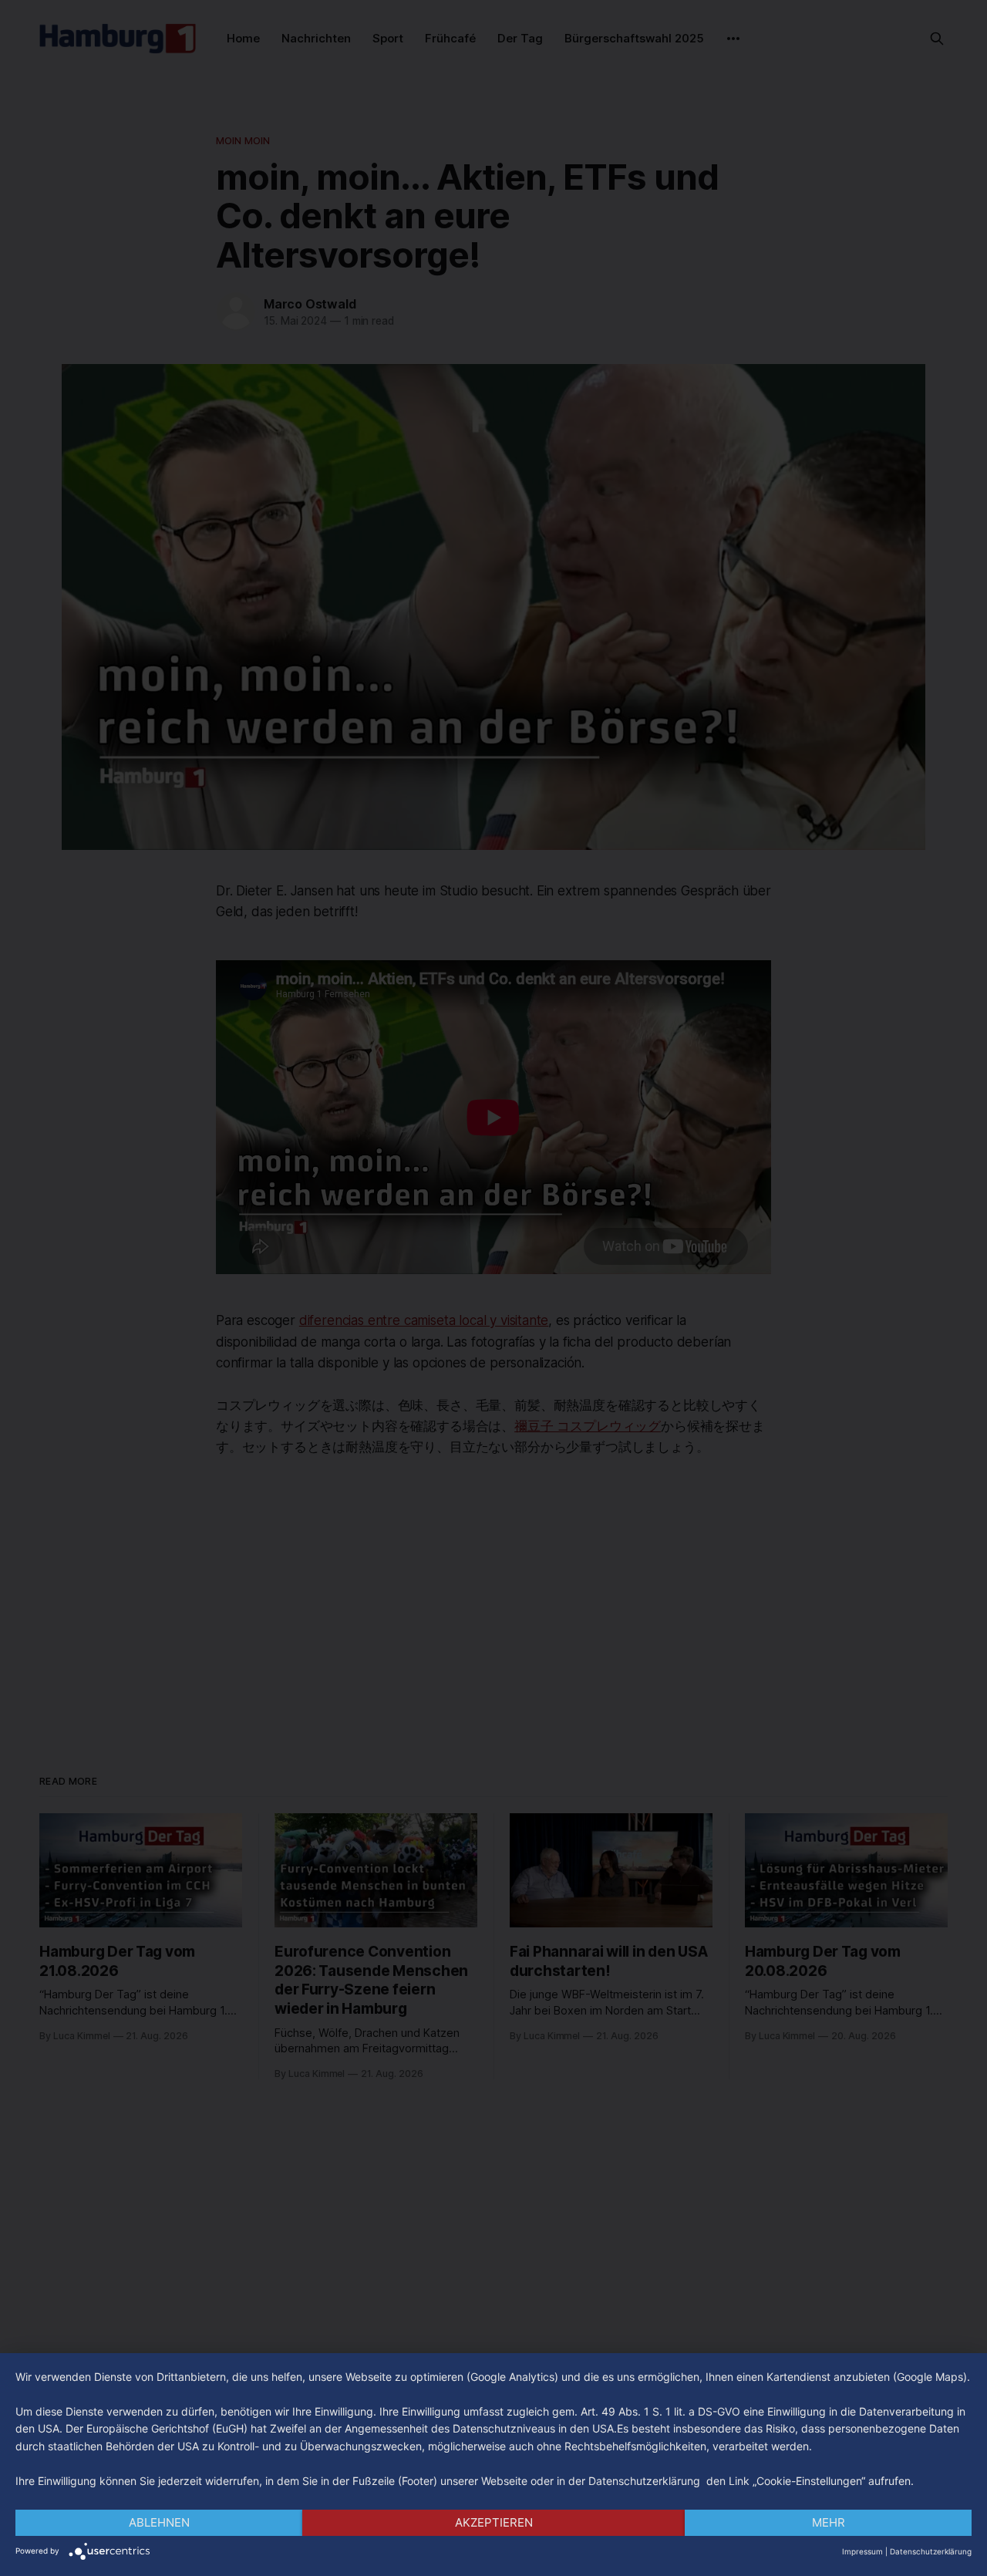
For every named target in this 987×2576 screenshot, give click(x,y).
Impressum (862, 2551)
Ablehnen (159, 2522)
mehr (829, 2522)
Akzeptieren (494, 2522)
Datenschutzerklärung (931, 2551)
